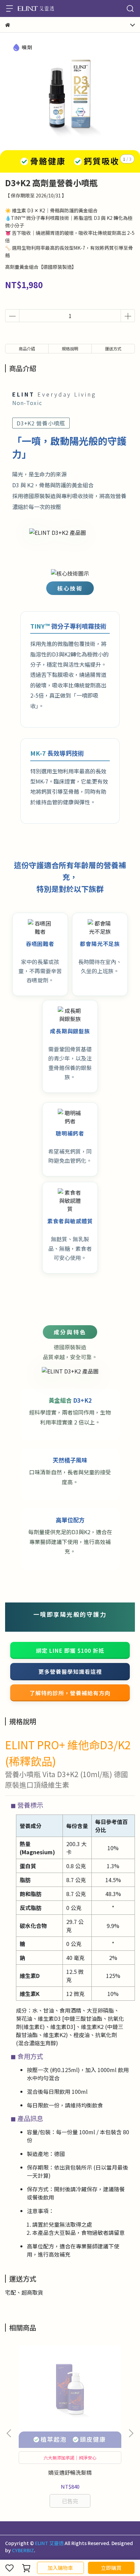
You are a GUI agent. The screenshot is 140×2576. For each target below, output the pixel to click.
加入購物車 (60, 2568)
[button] (131, 2433)
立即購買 (111, 2568)
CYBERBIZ (23, 2550)
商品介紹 (27, 348)
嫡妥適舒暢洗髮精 (70, 2472)
